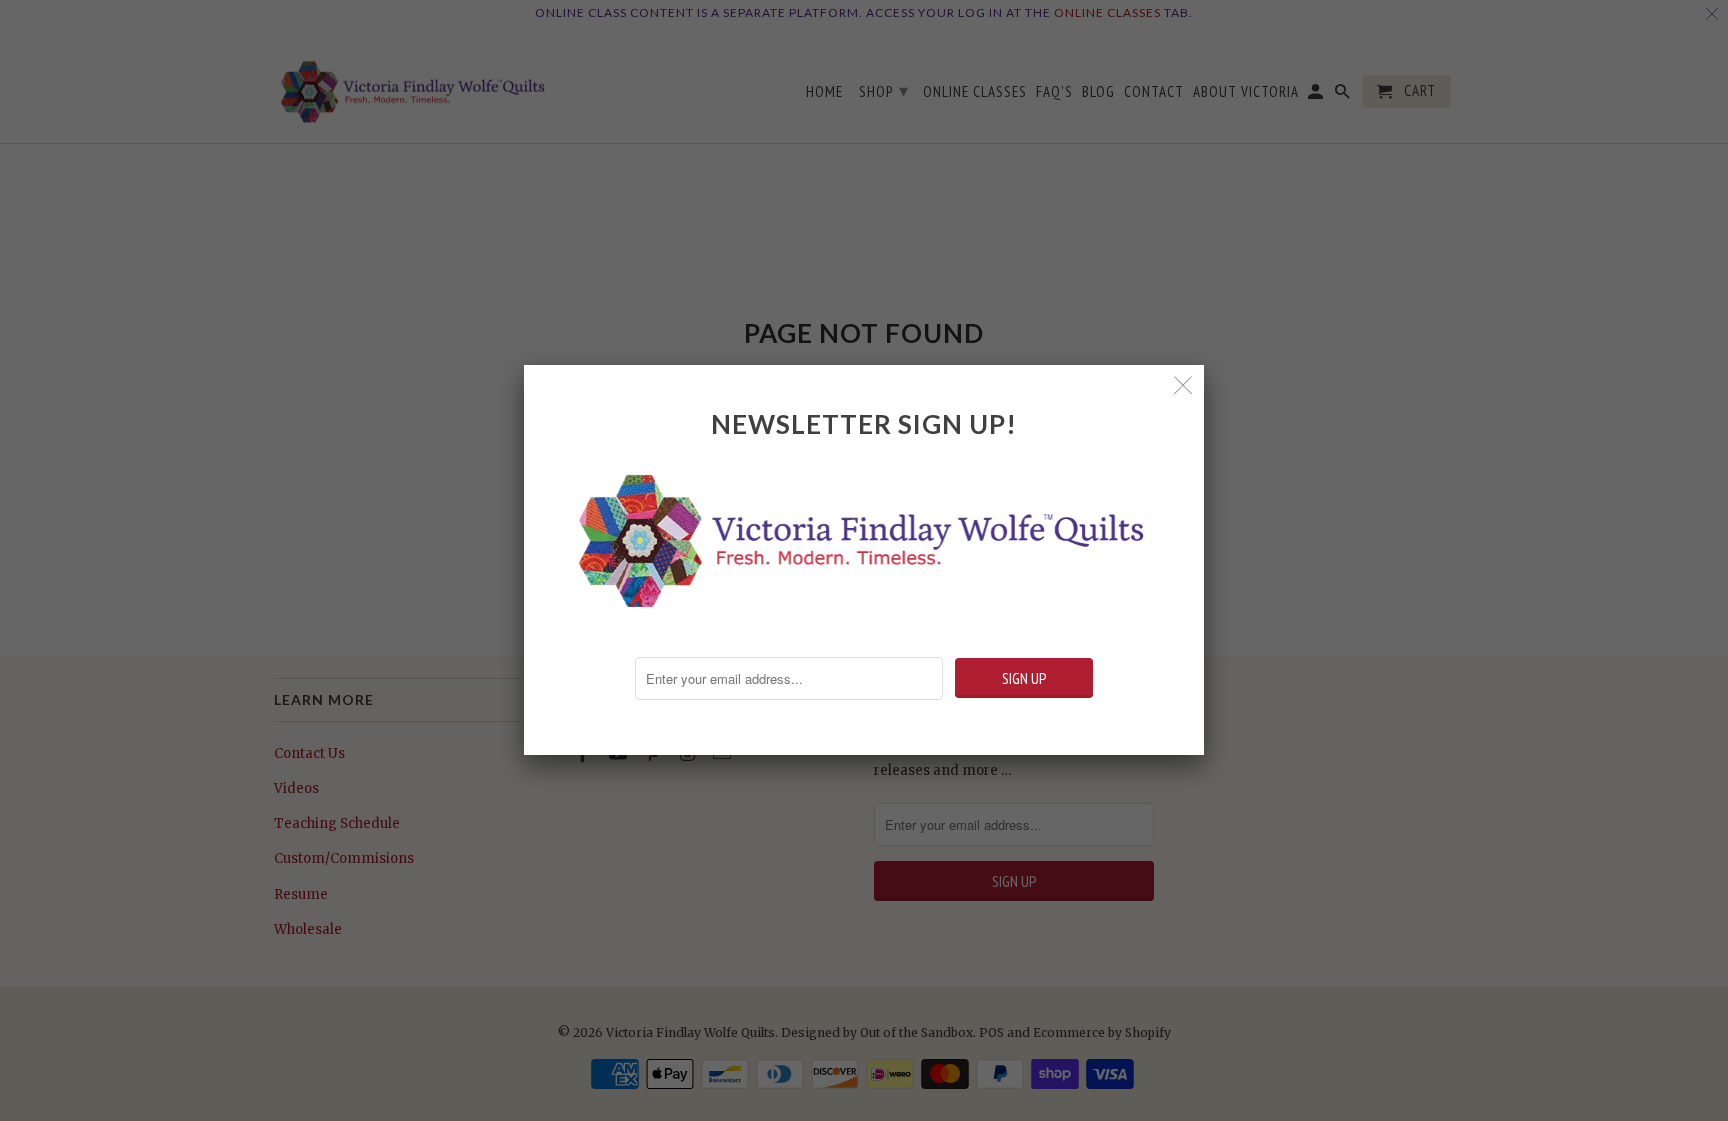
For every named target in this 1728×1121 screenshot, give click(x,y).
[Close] (1183, 385)
